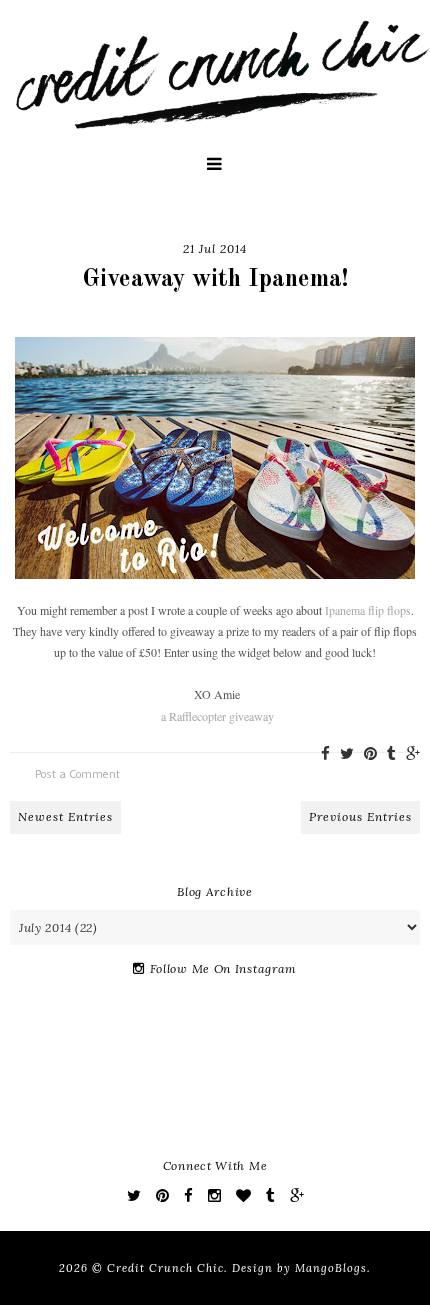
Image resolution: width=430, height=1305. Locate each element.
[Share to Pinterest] (370, 753)
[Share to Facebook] (325, 753)
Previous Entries (360, 816)
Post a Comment (77, 773)
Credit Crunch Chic (165, 1268)
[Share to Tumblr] (391, 753)
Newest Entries (65, 816)
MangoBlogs (331, 1268)
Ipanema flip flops (368, 610)
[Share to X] (347, 753)
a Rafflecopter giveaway (217, 716)
